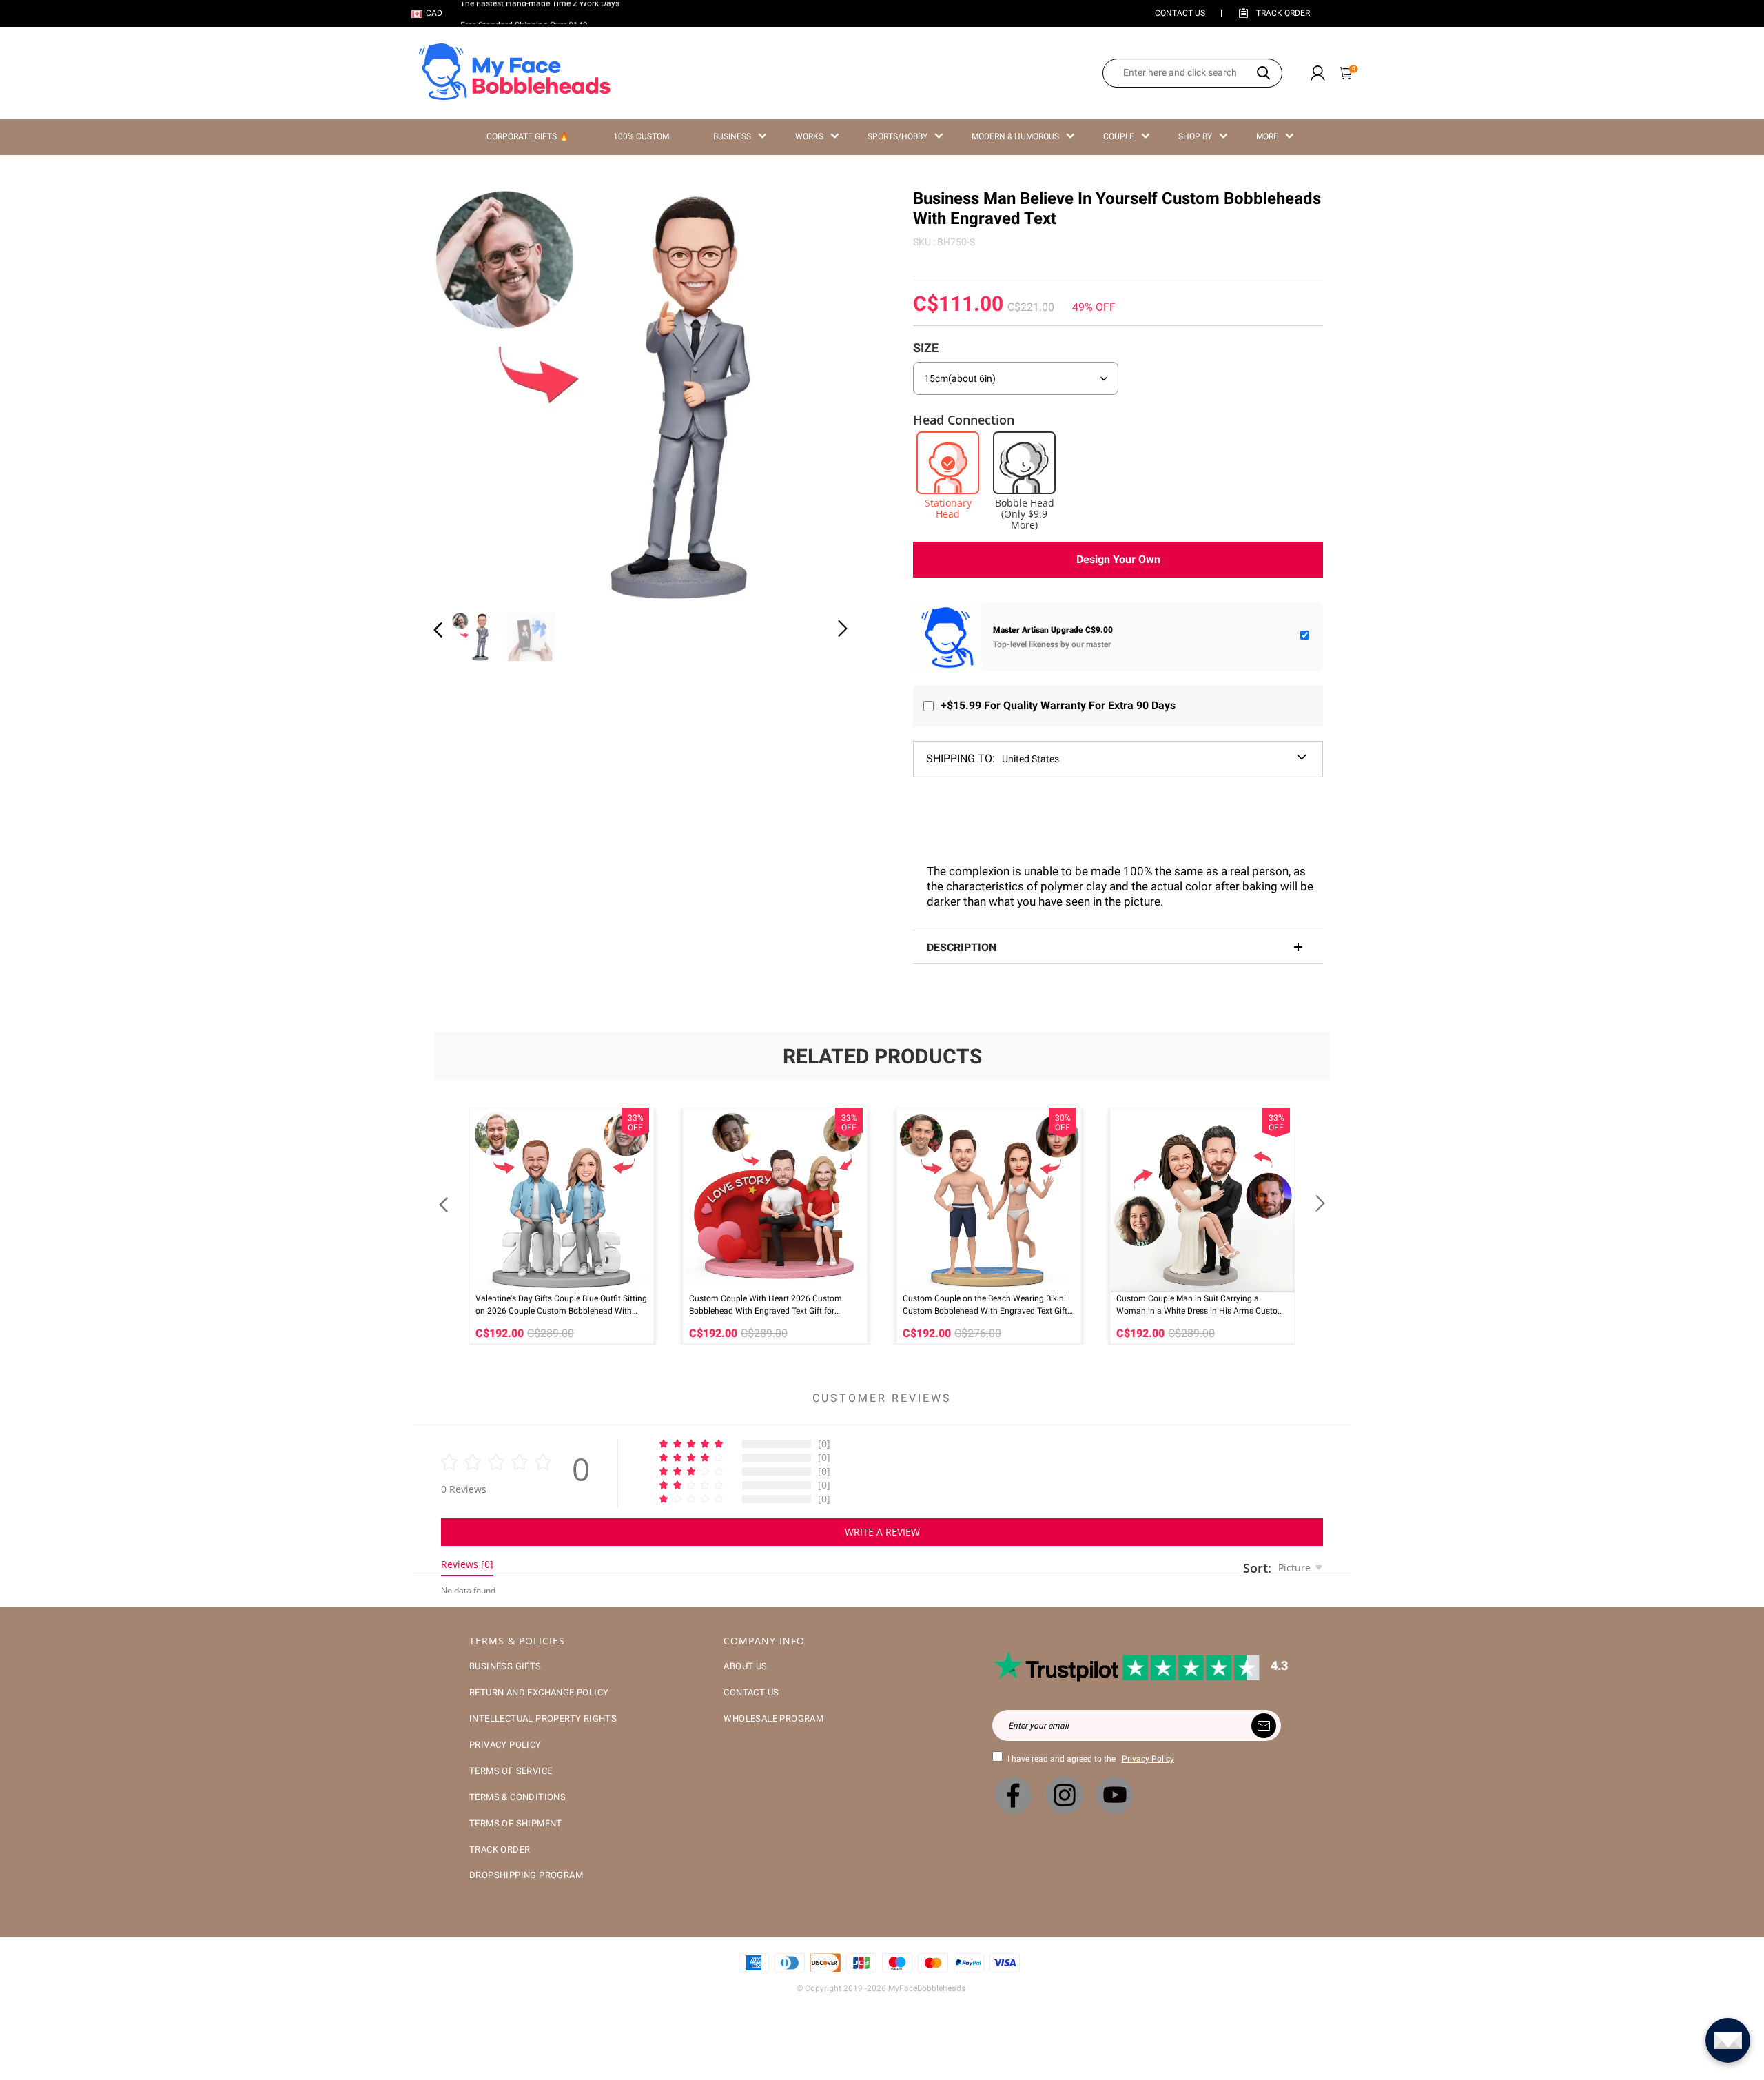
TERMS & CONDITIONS (517, 1797)
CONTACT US (1180, 13)
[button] (466, 393)
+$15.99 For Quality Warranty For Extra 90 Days (1058, 705)
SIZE (926, 348)
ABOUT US (745, 1666)
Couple (1119, 136)
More (1267, 136)
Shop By (1195, 136)
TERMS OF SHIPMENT (516, 1823)
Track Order (1283, 13)
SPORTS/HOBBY (898, 136)
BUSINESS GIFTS (505, 1666)
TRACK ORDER (500, 1849)
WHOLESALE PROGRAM (773, 1719)
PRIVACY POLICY (505, 1745)
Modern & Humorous (1015, 136)
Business (732, 136)
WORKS (809, 136)
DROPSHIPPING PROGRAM (526, 1875)
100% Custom (641, 136)
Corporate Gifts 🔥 (528, 136)
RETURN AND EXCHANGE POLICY (539, 1692)
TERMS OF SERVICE (511, 1771)
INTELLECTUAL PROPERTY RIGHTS (543, 1719)
